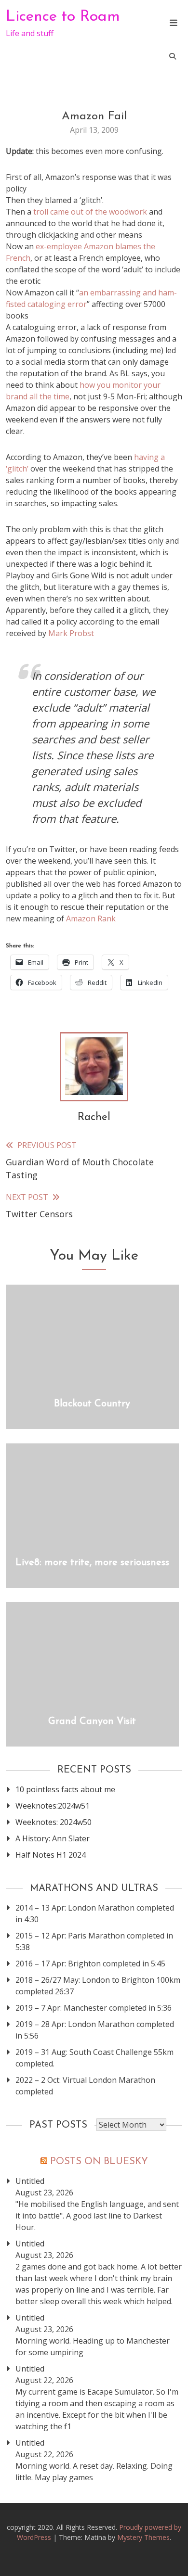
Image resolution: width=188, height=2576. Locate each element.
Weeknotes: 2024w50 (54, 1822)
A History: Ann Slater (53, 1838)
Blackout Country (92, 1404)
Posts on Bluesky (99, 2162)
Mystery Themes (143, 2537)
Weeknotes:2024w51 (53, 1806)
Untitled (30, 2181)
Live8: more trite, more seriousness (92, 1563)
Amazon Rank (91, 918)
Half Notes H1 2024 (51, 1855)
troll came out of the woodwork (91, 212)
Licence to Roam (63, 17)
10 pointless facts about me (65, 1789)
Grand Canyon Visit (92, 1722)
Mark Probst (71, 633)
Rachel (94, 1117)
